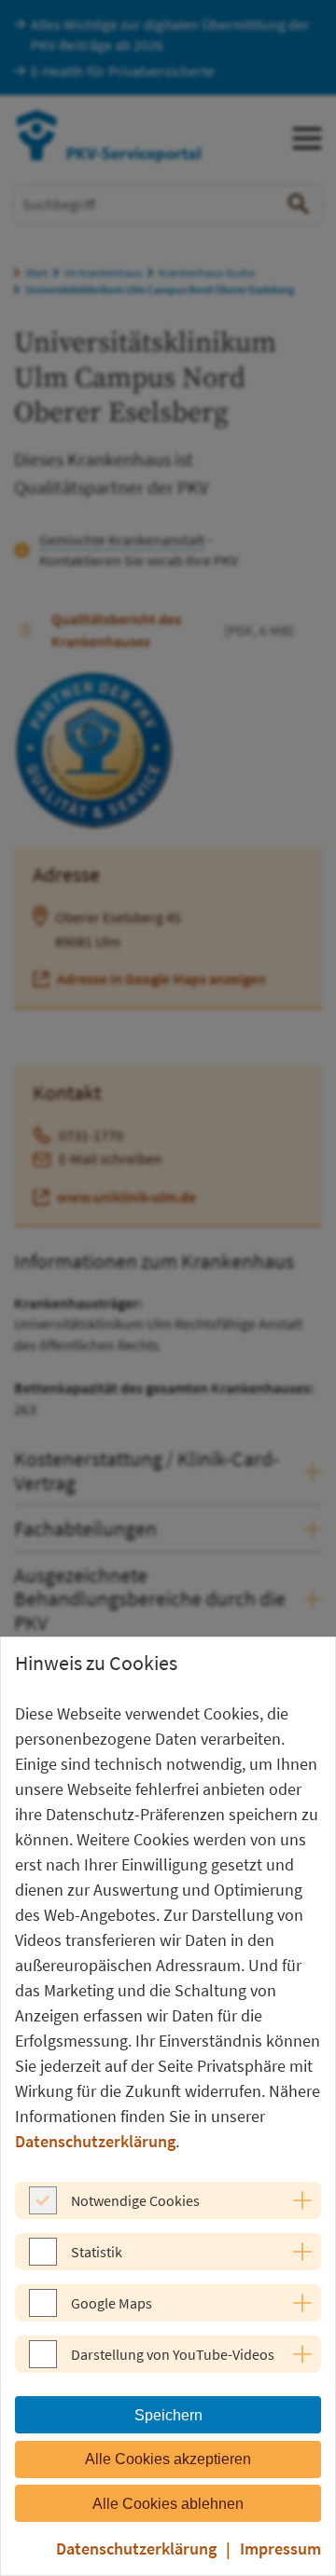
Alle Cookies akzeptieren (168, 2459)
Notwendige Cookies (135, 2200)
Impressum (280, 2549)
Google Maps (112, 2303)
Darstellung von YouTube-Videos (173, 2354)
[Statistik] (43, 2260)
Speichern (168, 2415)
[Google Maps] (43, 2311)
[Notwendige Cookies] (43, 2209)
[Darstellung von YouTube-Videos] (43, 2363)
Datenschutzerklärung (95, 2141)
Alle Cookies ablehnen (168, 2504)
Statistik (97, 2252)
